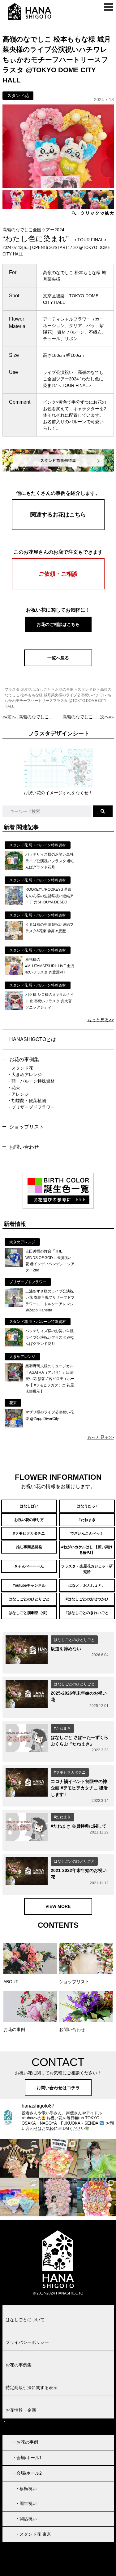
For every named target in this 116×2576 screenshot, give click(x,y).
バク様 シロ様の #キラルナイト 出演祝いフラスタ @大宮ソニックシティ (50, 1001)
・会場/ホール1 (27, 2458)
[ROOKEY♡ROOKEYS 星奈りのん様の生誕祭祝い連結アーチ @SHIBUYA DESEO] (14, 903)
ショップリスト (27, 1127)
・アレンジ (18, 1094)
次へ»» (88, 717)
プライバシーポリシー (27, 2342)
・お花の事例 (25, 2442)
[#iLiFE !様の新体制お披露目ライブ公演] (19, 2197)
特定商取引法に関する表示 (32, 2388)
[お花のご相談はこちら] (58, 631)
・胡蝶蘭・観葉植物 (27, 1101)
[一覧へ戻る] (58, 665)
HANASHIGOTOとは (33, 1039)
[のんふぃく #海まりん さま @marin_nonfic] (97, 2158)
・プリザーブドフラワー (31, 1107)
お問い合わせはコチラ (58, 2088)
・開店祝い (26, 2519)
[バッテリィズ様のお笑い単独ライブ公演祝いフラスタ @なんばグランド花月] (14, 868)
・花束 (14, 1088)
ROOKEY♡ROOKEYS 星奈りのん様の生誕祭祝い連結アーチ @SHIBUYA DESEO (49, 896)
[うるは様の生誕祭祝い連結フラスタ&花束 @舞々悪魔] (14, 938)
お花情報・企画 (21, 2410)
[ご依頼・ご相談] (58, 588)
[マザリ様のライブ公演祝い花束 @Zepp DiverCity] (14, 1426)
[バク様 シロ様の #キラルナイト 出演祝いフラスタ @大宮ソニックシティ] (14, 1009)
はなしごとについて (25, 2320)
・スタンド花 (20, 1068)
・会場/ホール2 (27, 2473)
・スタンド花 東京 (33, 2534)
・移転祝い (26, 2489)
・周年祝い (26, 2503)
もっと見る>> (101, 1020)
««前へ (28, 717)
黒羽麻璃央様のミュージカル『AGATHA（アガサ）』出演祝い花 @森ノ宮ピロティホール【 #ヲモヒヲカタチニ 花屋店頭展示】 (50, 1379)
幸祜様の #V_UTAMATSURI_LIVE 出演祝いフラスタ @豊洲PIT (50, 966)
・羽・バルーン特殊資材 (31, 1081)
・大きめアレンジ (24, 1075)
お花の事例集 (24, 1060)
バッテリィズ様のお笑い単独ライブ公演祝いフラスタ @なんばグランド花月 (50, 861)
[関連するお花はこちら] (58, 529)
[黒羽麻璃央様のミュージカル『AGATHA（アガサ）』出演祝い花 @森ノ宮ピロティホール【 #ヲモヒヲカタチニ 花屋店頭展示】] (14, 1380)
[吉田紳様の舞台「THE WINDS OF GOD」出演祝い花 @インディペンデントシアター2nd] (14, 1265)
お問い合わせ (24, 1147)
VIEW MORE (58, 1906)
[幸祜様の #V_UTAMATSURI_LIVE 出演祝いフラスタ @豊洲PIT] (14, 973)
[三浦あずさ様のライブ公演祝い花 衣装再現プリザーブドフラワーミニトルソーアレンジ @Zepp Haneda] (14, 1305)
